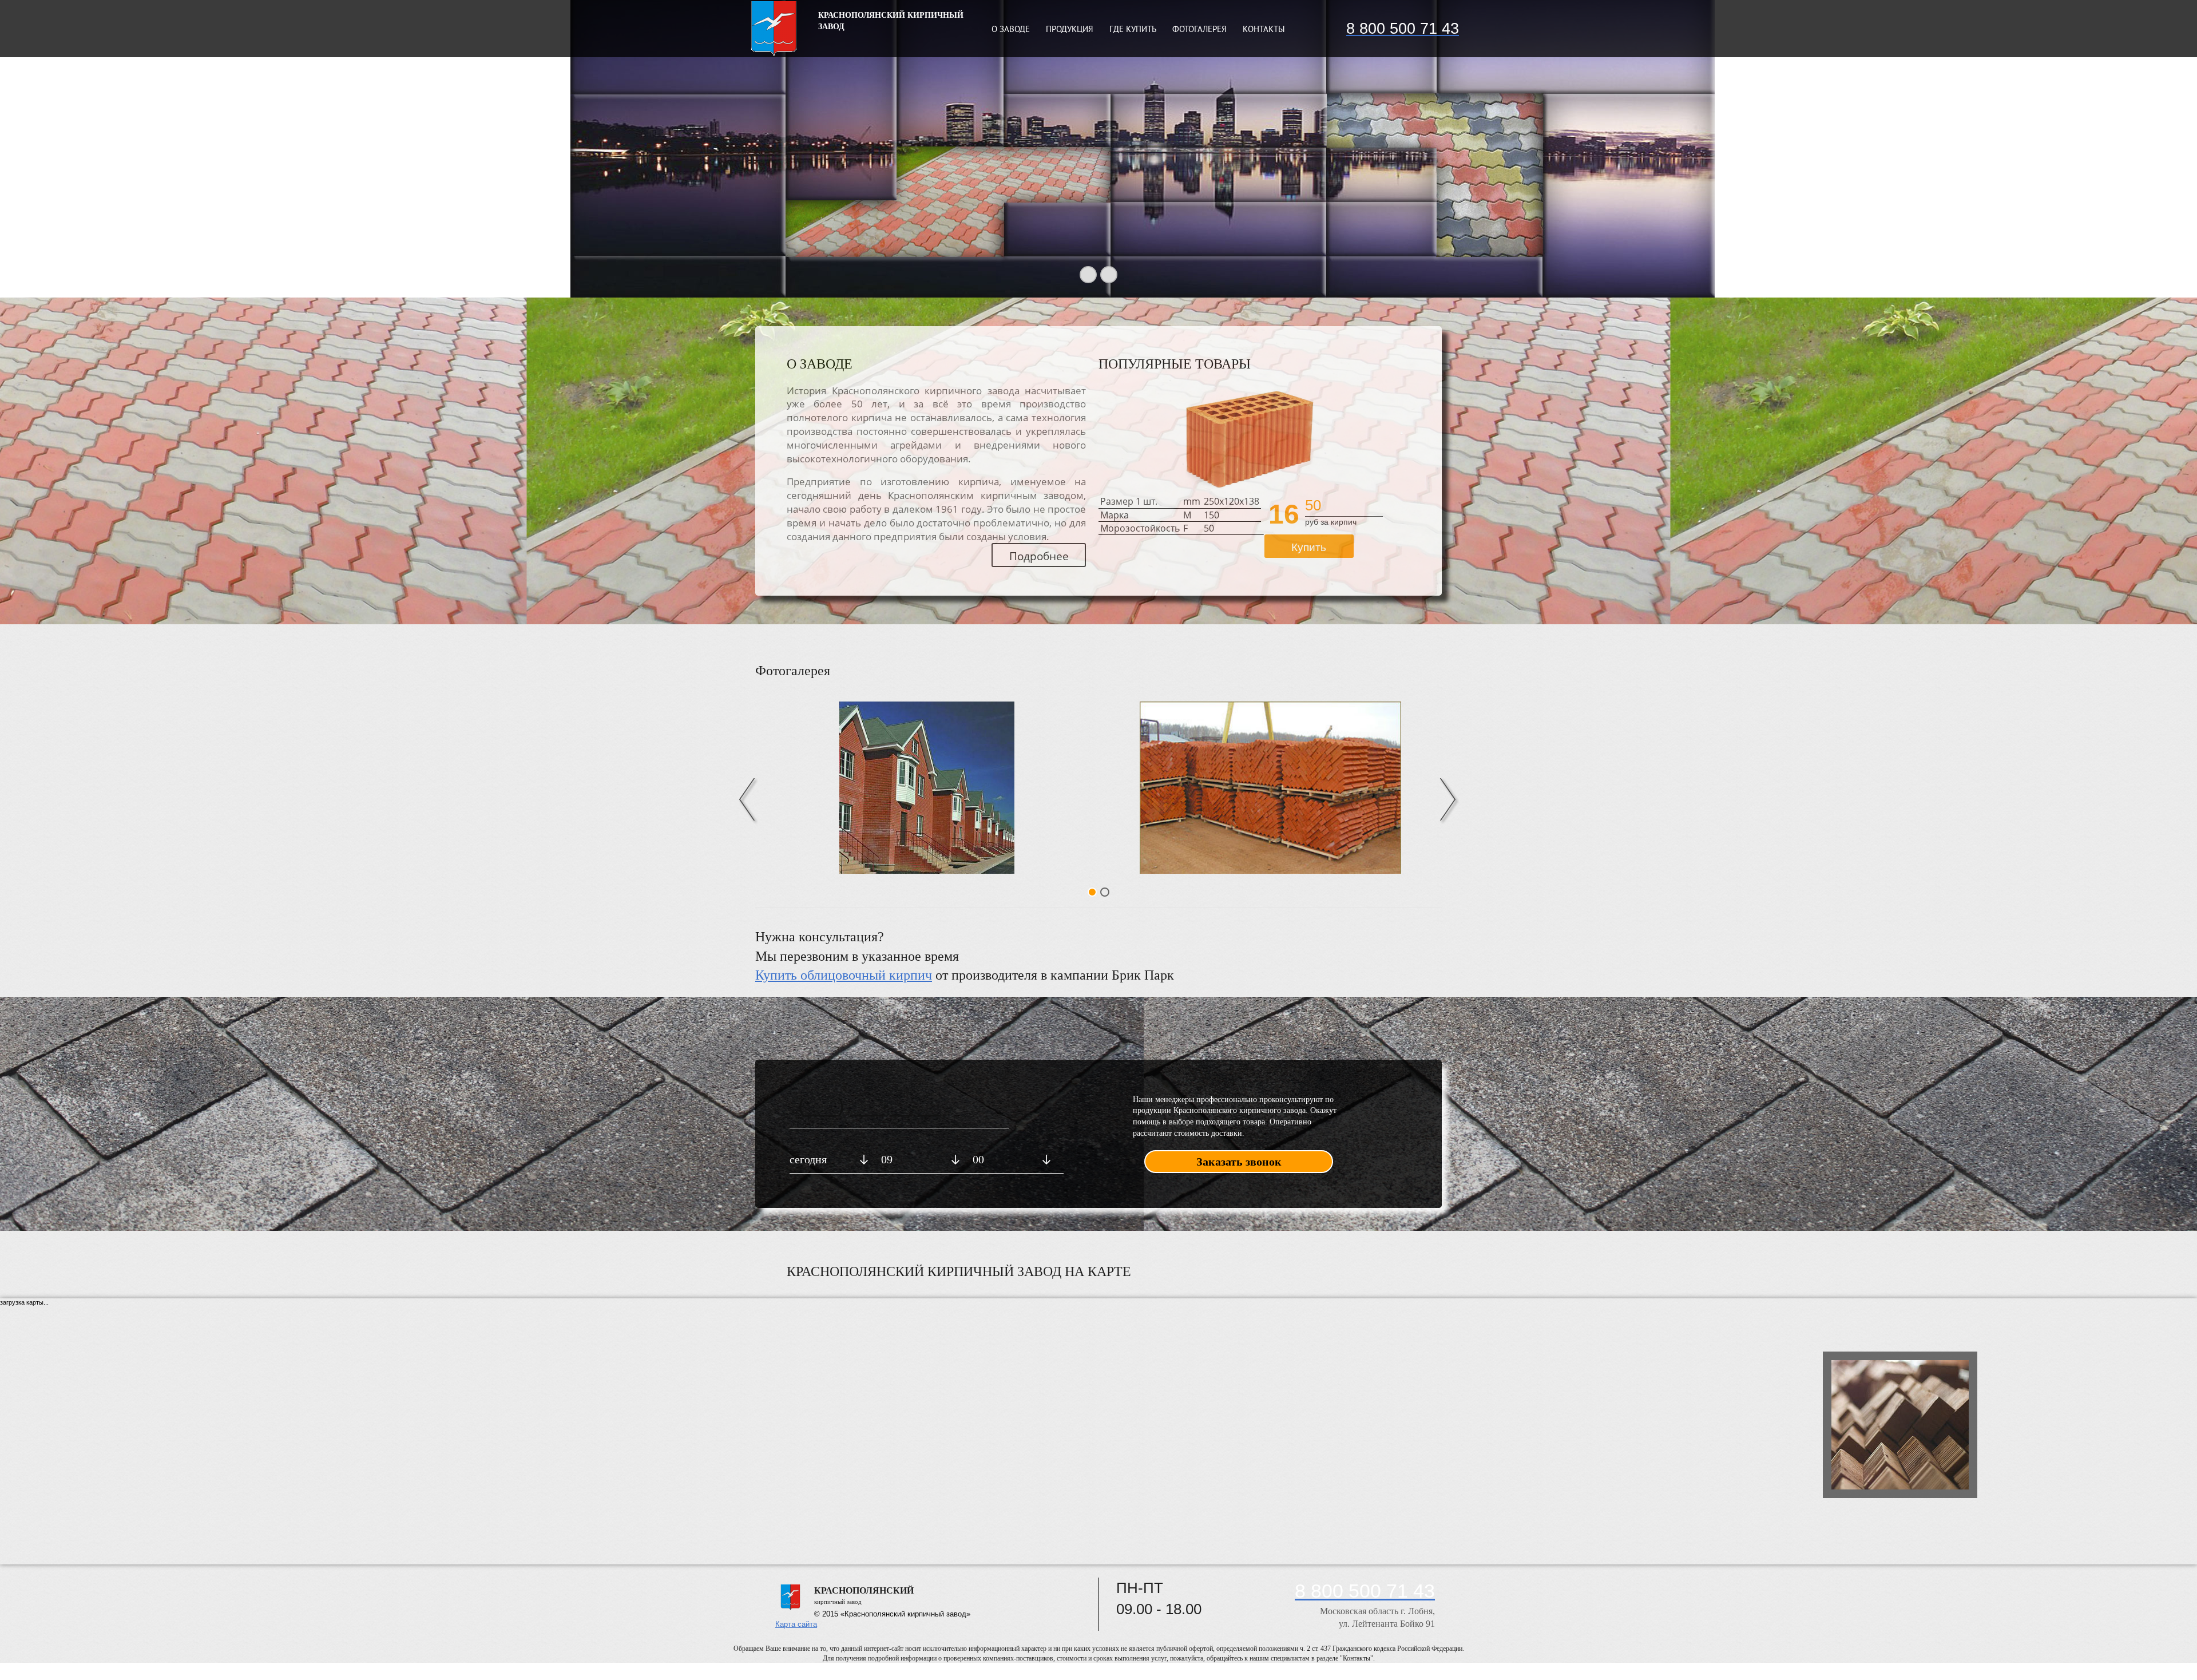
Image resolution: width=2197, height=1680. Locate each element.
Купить (1309, 547)
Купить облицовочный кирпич (844, 975)
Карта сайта (796, 1624)
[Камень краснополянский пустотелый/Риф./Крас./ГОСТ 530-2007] (1248, 440)
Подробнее (1039, 556)
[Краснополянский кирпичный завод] (927, 788)
